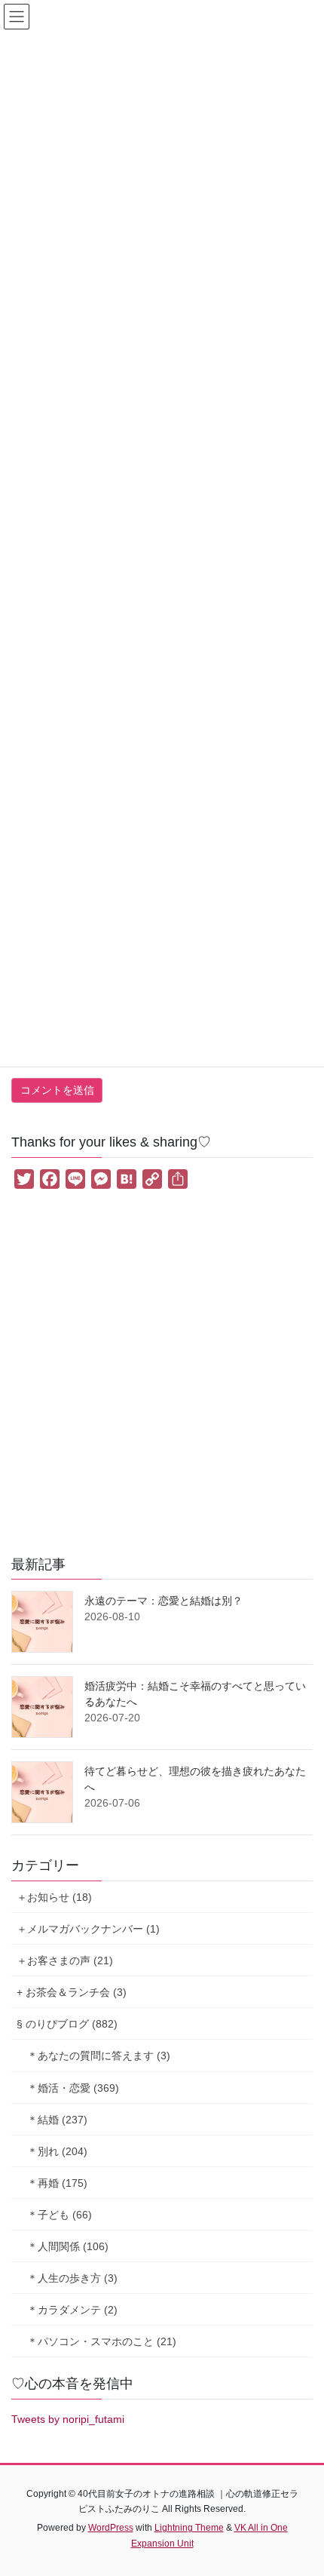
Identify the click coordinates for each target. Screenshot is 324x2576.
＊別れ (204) (57, 2151)
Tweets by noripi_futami (68, 2419)
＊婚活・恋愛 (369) (73, 2088)
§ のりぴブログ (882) (67, 2024)
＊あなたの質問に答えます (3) (99, 2056)
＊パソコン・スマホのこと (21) (102, 2341)
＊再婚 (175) (57, 2183)
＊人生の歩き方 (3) (72, 2278)
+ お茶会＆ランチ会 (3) (72, 1992)
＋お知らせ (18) (54, 1897)
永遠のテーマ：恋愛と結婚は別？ (164, 1601)
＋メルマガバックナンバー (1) (88, 1929)
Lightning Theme (189, 2528)
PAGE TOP (301, 2485)
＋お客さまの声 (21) (65, 1960)
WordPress (111, 2528)
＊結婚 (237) (57, 2120)
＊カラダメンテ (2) (72, 2310)
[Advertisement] (162, 1376)
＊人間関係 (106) (68, 2246)
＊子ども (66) (60, 2215)
